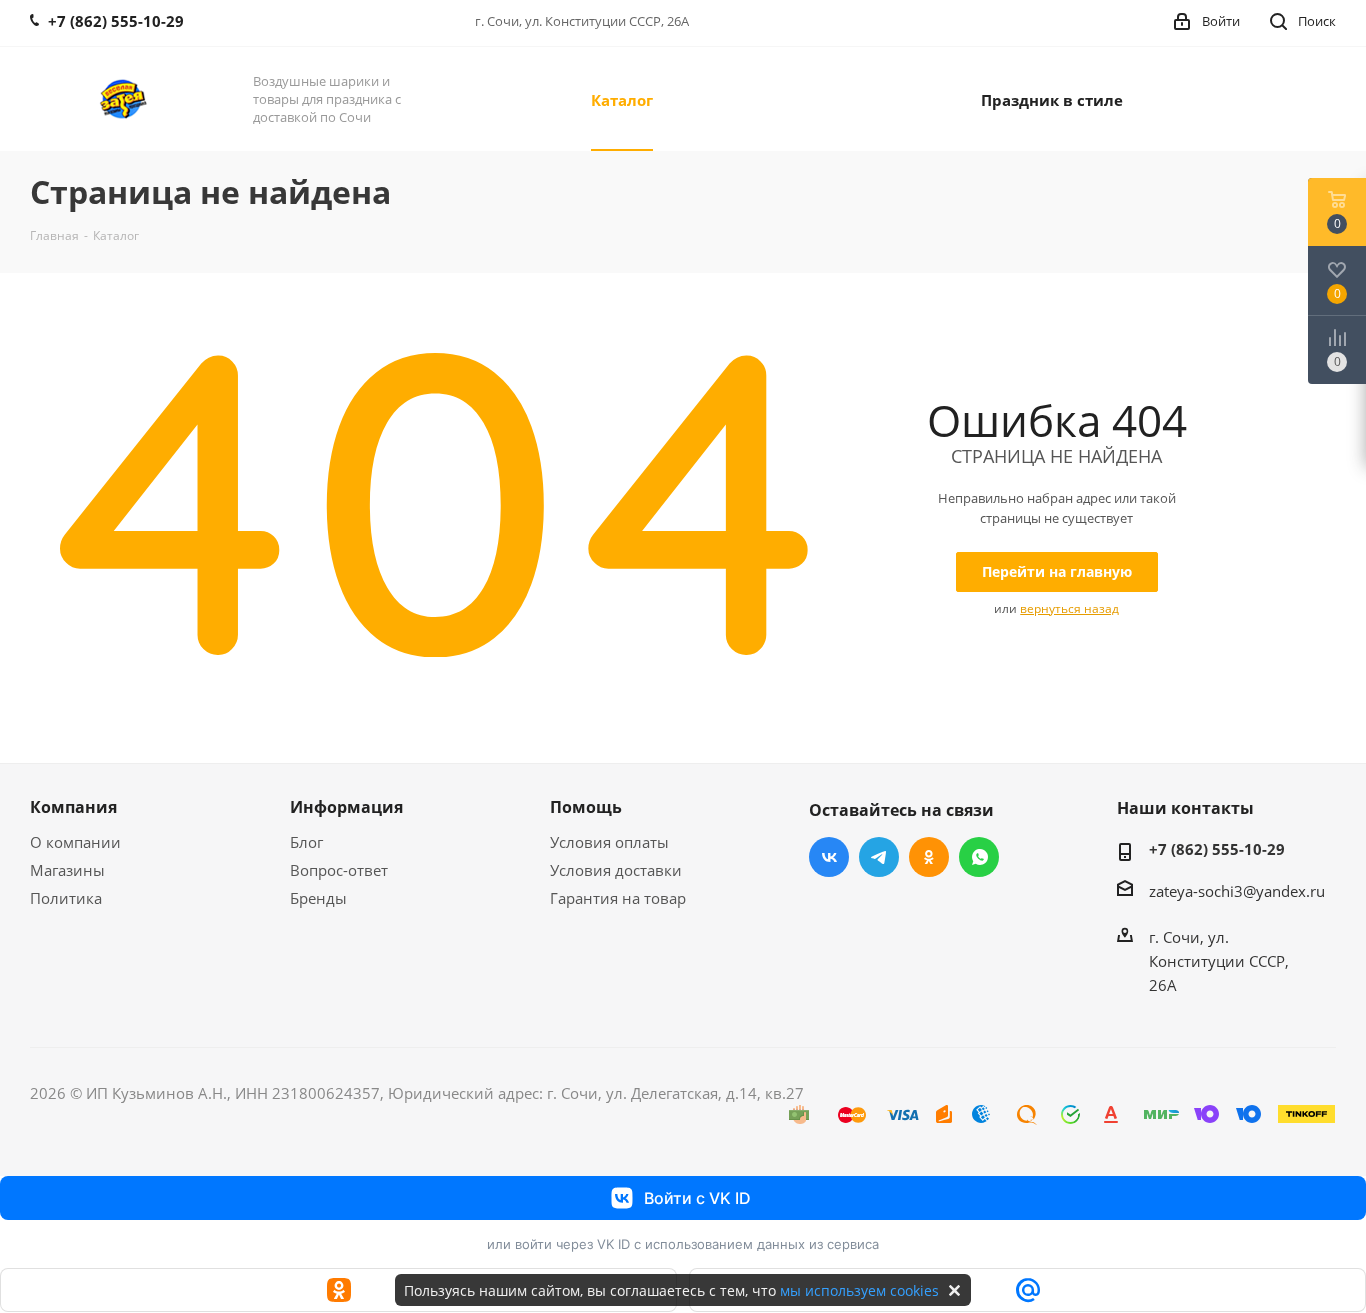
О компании (75, 842)
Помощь (586, 807)
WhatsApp (979, 857)
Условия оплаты (609, 842)
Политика (66, 898)
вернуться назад (1069, 608)
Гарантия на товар (618, 898)
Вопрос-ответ (339, 870)
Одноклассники (929, 857)
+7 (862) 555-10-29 (1217, 849)
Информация (346, 807)
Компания (73, 807)
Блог (306, 842)
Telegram (879, 857)
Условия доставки (616, 870)
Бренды (318, 898)
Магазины (67, 870)
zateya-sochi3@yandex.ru (1237, 891)
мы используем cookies (859, 1290)
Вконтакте (829, 857)
